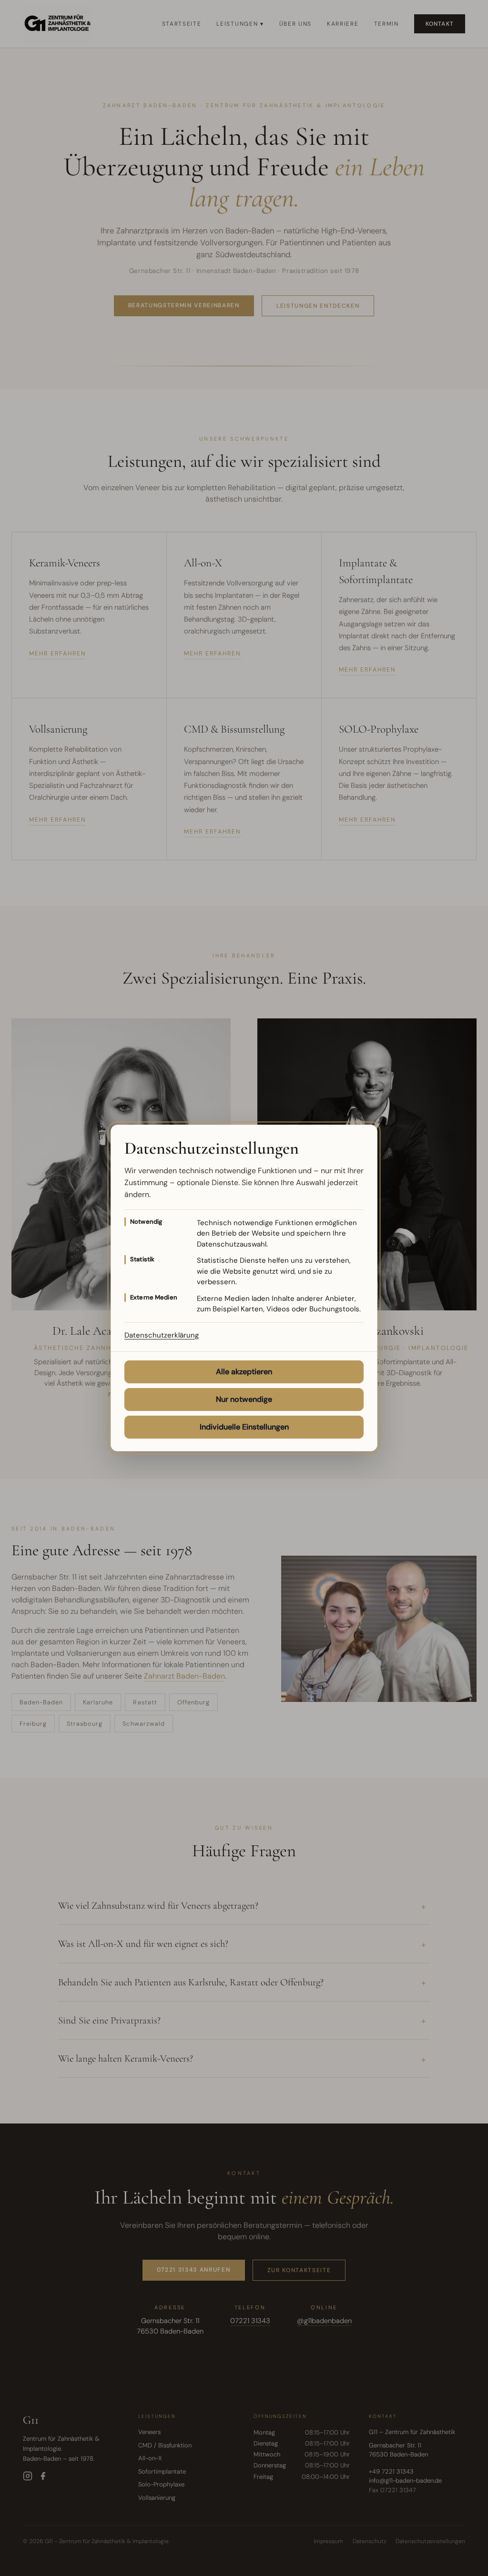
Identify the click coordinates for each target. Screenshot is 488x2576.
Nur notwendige (244, 1399)
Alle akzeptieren (244, 1372)
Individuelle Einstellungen (244, 1427)
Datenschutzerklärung (162, 1335)
